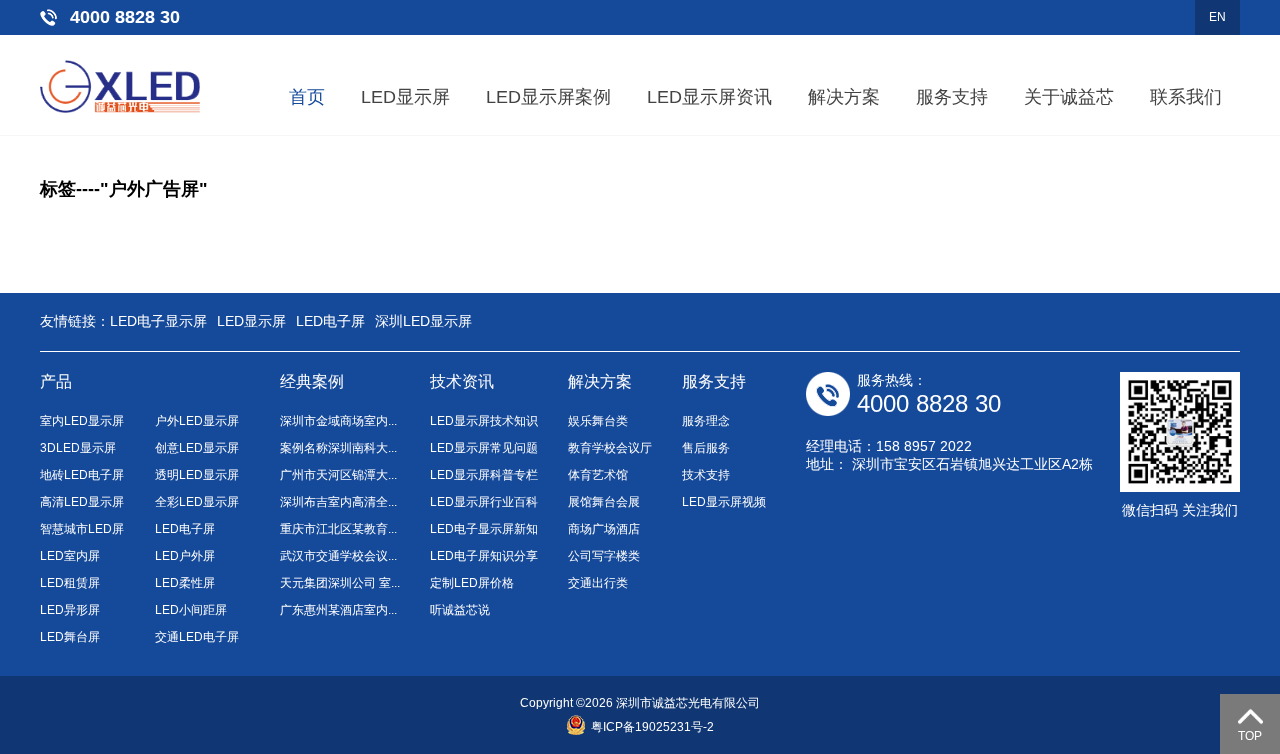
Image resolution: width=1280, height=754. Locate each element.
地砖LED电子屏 (82, 475)
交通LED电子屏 (197, 637)
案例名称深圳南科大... (338, 448)
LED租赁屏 (70, 583)
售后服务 (706, 448)
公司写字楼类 (604, 556)
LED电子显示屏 (158, 321)
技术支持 (706, 475)
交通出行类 (598, 583)
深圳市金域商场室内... (338, 421)
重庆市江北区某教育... (338, 529)
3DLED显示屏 (78, 448)
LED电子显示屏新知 (484, 529)
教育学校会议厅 (610, 448)
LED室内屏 (70, 556)
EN (1217, 17)
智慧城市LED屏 (82, 529)
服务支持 (952, 97)
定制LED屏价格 (472, 583)
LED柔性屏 (185, 583)
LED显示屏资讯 (709, 97)
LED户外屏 (185, 556)
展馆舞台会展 (604, 502)
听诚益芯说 (460, 610)
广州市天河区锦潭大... (338, 475)
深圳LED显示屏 (423, 321)
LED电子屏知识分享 (484, 556)
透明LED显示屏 (197, 475)
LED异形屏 (70, 610)
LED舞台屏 (70, 637)
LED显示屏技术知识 (484, 421)
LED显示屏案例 (548, 97)
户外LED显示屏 (197, 421)
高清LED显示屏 (82, 502)
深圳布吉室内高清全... (338, 502)
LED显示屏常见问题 (484, 448)
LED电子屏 (330, 321)
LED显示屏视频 (724, 502)
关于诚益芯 (1069, 97)
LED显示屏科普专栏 (484, 475)
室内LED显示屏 (82, 421)
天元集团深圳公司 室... (340, 583)
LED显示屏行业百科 (484, 502)
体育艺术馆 (598, 475)
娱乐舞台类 (598, 421)
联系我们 (1186, 97)
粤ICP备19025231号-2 (652, 727)
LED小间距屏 (191, 610)
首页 (307, 97)
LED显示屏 (405, 97)
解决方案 (844, 97)
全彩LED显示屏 (197, 502)
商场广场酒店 (604, 529)
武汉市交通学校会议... (338, 556)
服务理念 (706, 421)
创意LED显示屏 (197, 448)
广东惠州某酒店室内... (338, 610)
